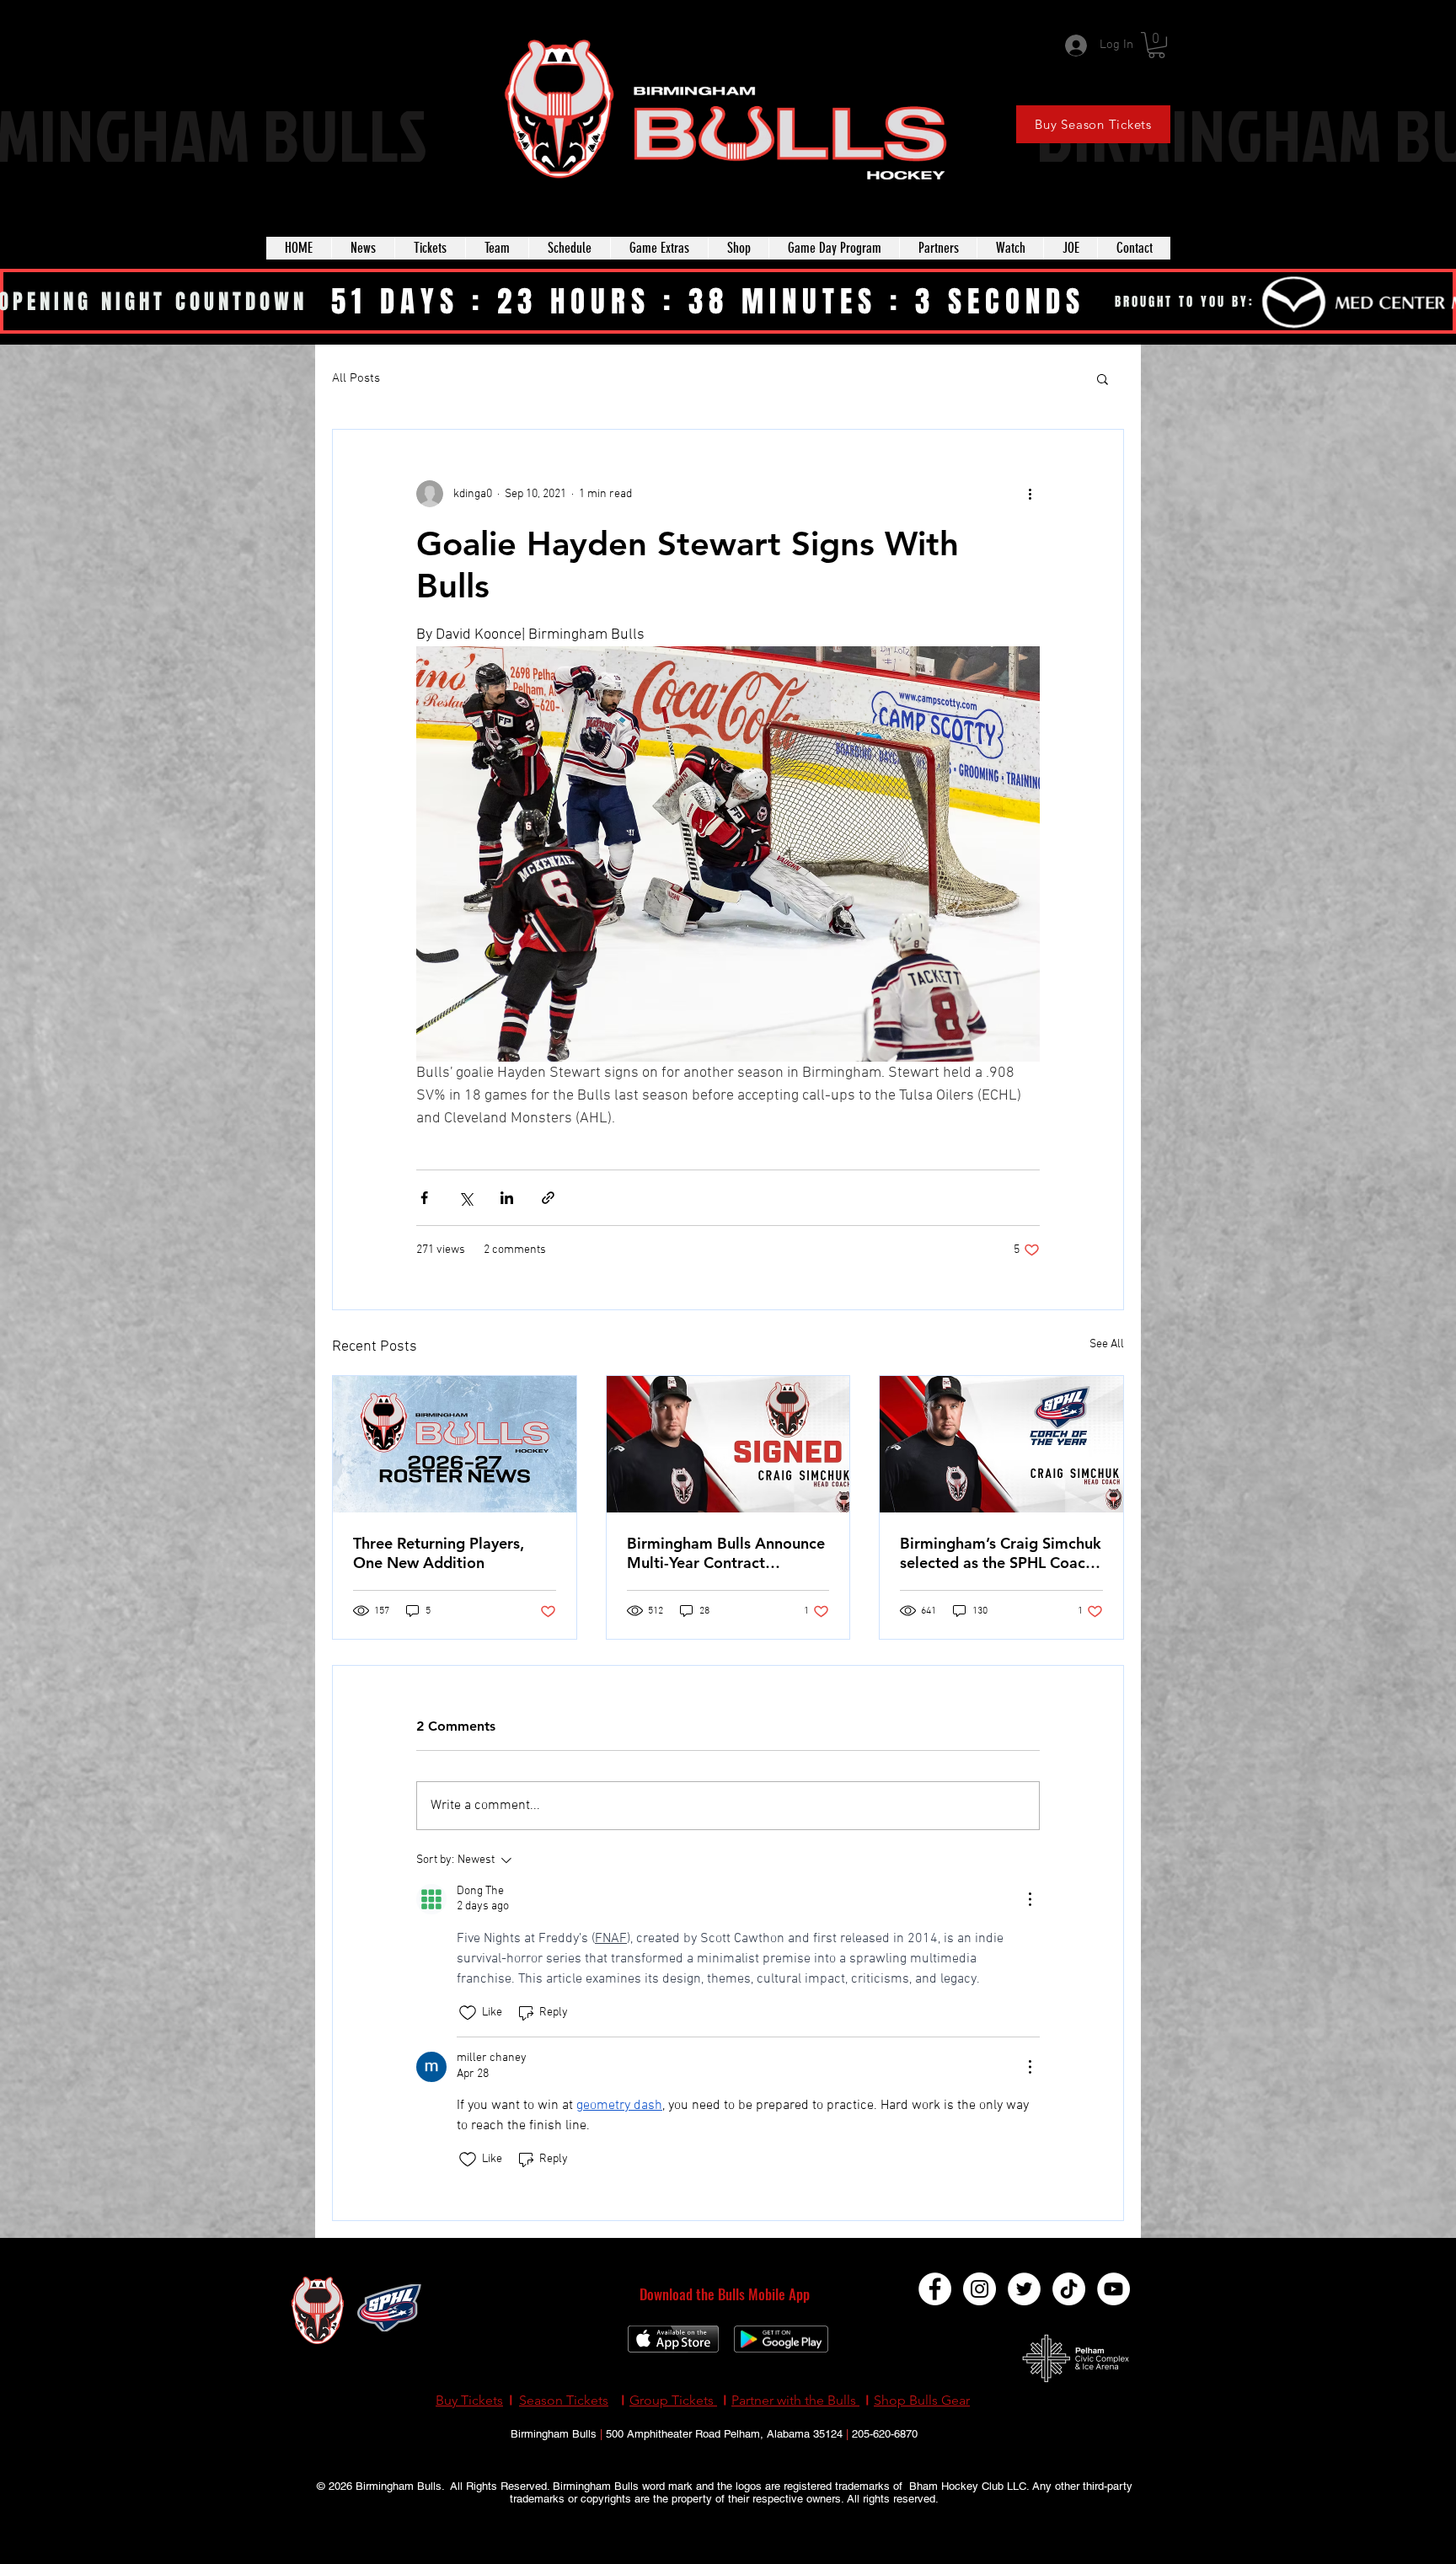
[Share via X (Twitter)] (466, 1198)
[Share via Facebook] (424, 1198)
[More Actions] (1030, 1899)
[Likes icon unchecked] (468, 2013)
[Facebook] (935, 2289)
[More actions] (1030, 494)
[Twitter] (1024, 2289)
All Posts (356, 378)
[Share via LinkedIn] (507, 1198)
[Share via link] (548, 1198)
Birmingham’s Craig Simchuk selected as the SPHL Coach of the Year (1001, 1553)
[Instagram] (980, 2289)
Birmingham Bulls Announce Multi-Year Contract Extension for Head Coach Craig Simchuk (726, 1553)
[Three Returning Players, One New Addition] (455, 1444)
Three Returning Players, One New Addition (439, 1553)
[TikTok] (1069, 2289)
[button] (1156, 45)
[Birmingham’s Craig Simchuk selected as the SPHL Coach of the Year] (1001, 1444)
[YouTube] (1113, 2289)
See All (1107, 1344)
